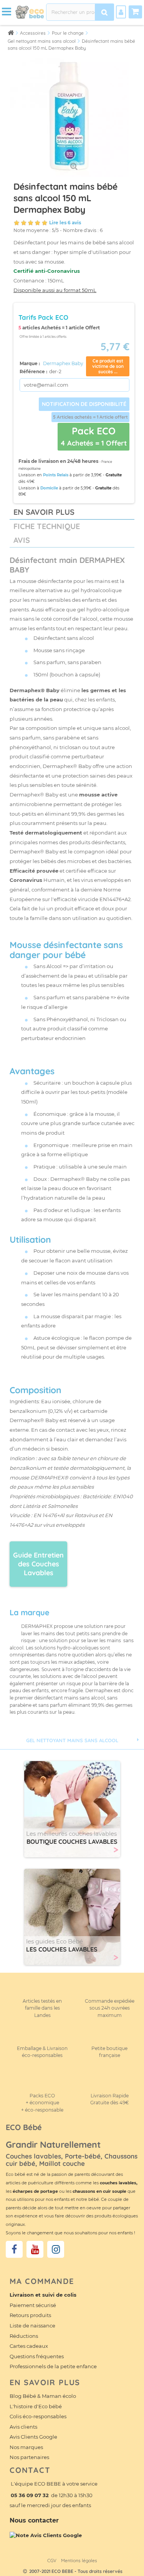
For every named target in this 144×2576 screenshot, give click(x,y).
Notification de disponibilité (84, 404)
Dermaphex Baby (63, 363)
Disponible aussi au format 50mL (55, 290)
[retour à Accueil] (11, 33)
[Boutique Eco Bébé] (30, 12)
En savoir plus (44, 512)
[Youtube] (35, 2249)
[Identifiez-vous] (121, 12)
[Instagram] (56, 2249)
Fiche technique (47, 526)
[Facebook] (14, 2249)
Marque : (30, 363)
